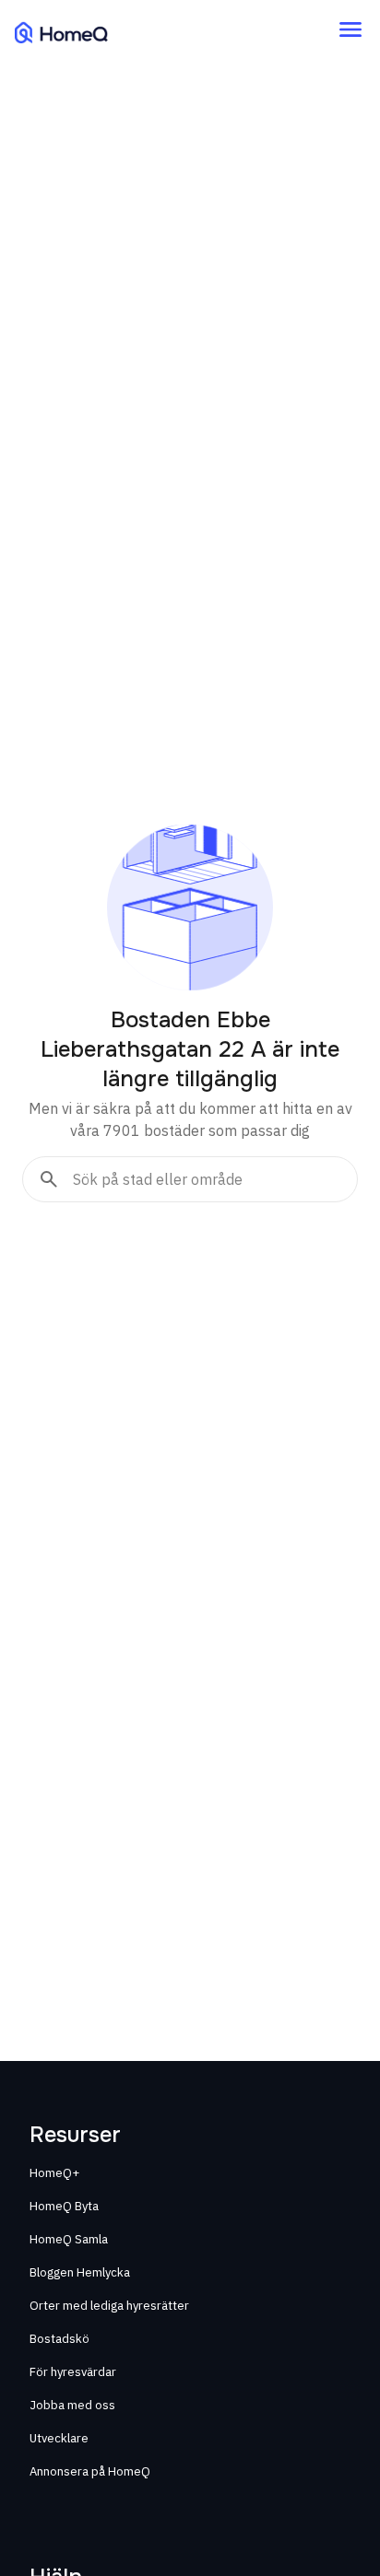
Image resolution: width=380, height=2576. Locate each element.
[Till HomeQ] (61, 32)
